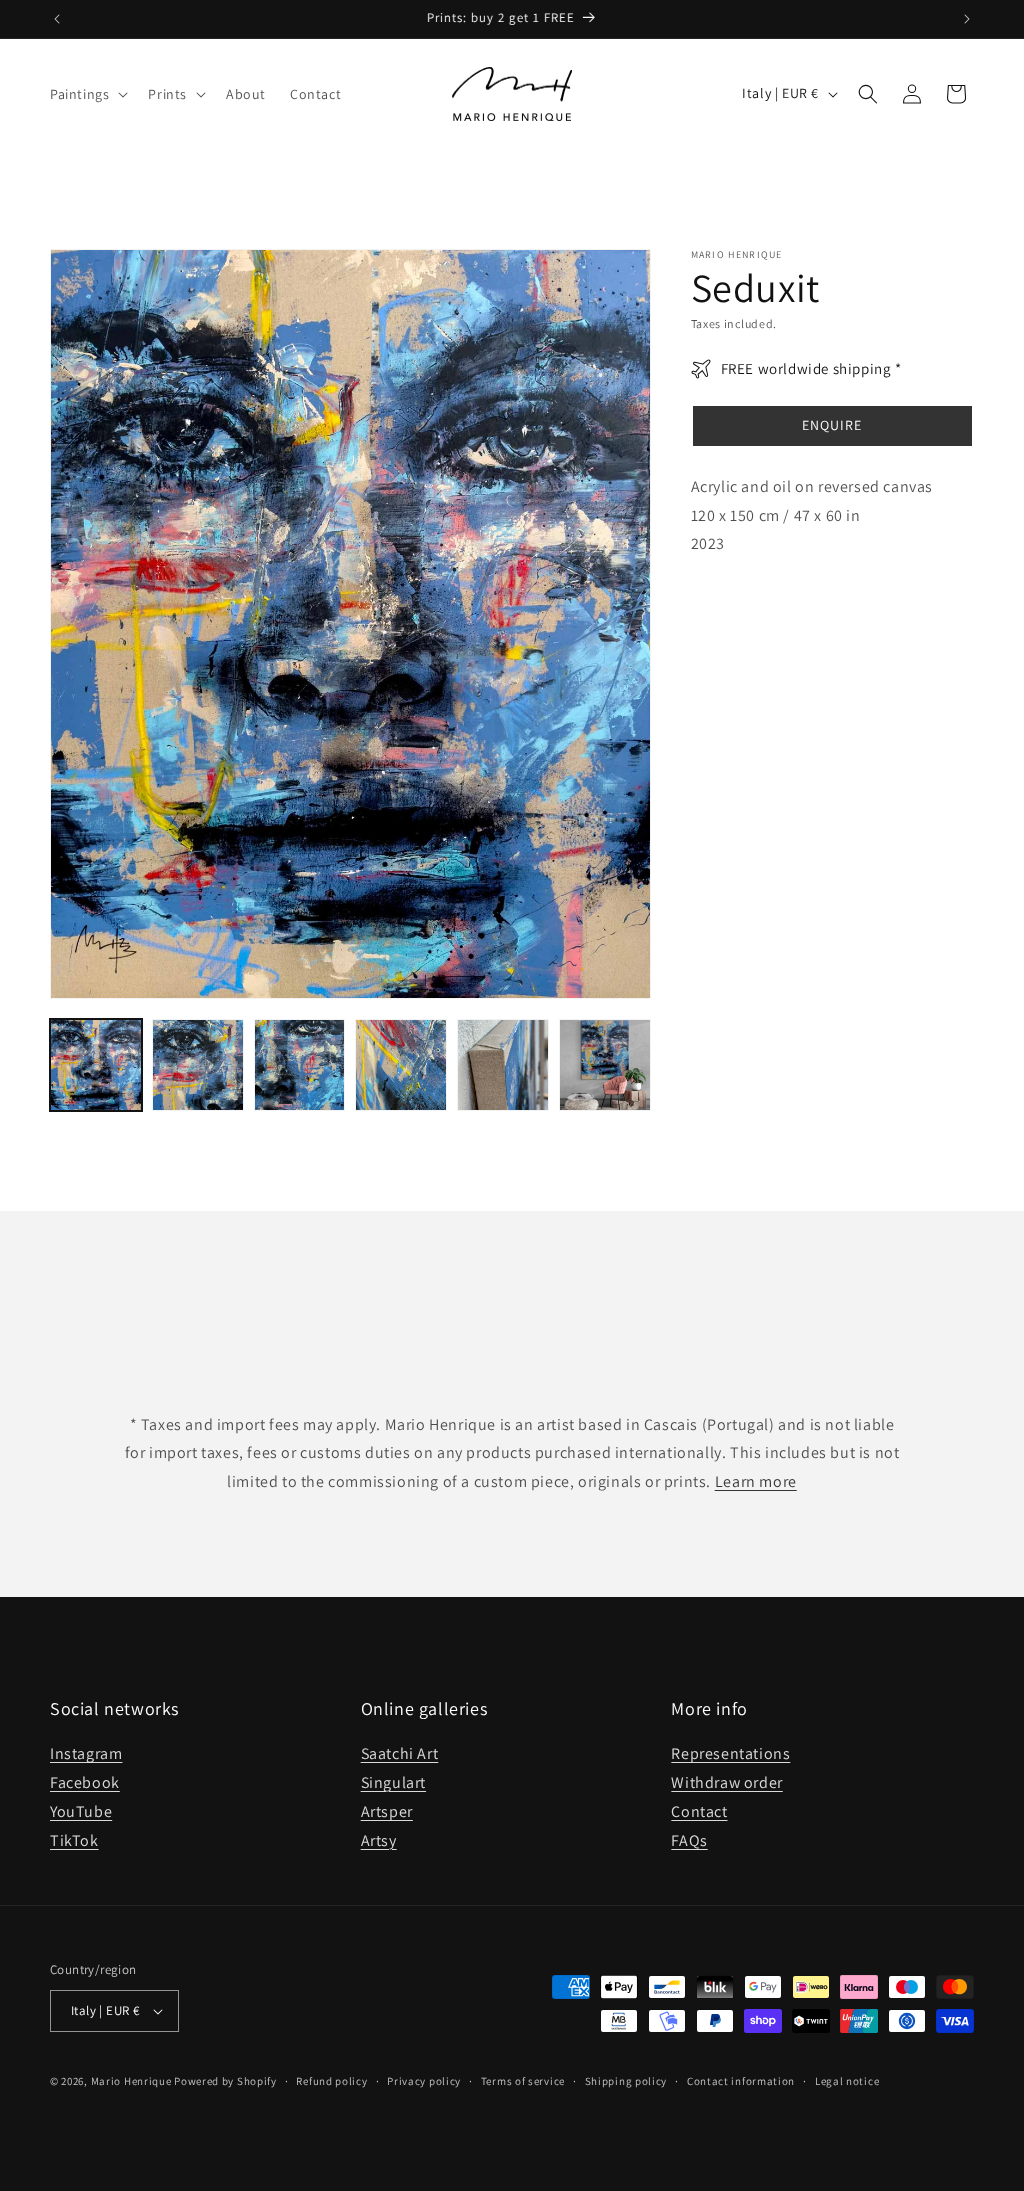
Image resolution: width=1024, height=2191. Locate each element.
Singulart (393, 1782)
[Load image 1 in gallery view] (96, 1065)
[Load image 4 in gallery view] (401, 1065)
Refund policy (331, 2081)
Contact (699, 1811)
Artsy (379, 1840)
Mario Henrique (131, 2081)
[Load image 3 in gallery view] (300, 1065)
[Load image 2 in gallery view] (198, 1065)
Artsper (387, 1811)
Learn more (756, 1481)
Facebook (85, 1782)
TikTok (74, 1840)
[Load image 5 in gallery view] (503, 1065)
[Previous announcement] (57, 19)
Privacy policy (424, 2081)
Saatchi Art (400, 1753)
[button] (87, 94)
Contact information (741, 2081)
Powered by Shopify (225, 2081)
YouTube (81, 1811)
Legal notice (847, 2081)
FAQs (689, 1840)
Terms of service (523, 2081)
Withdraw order (726, 1782)
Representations (730, 1753)
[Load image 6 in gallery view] (605, 1065)
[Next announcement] (967, 19)
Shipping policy (626, 2081)
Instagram (86, 1753)
